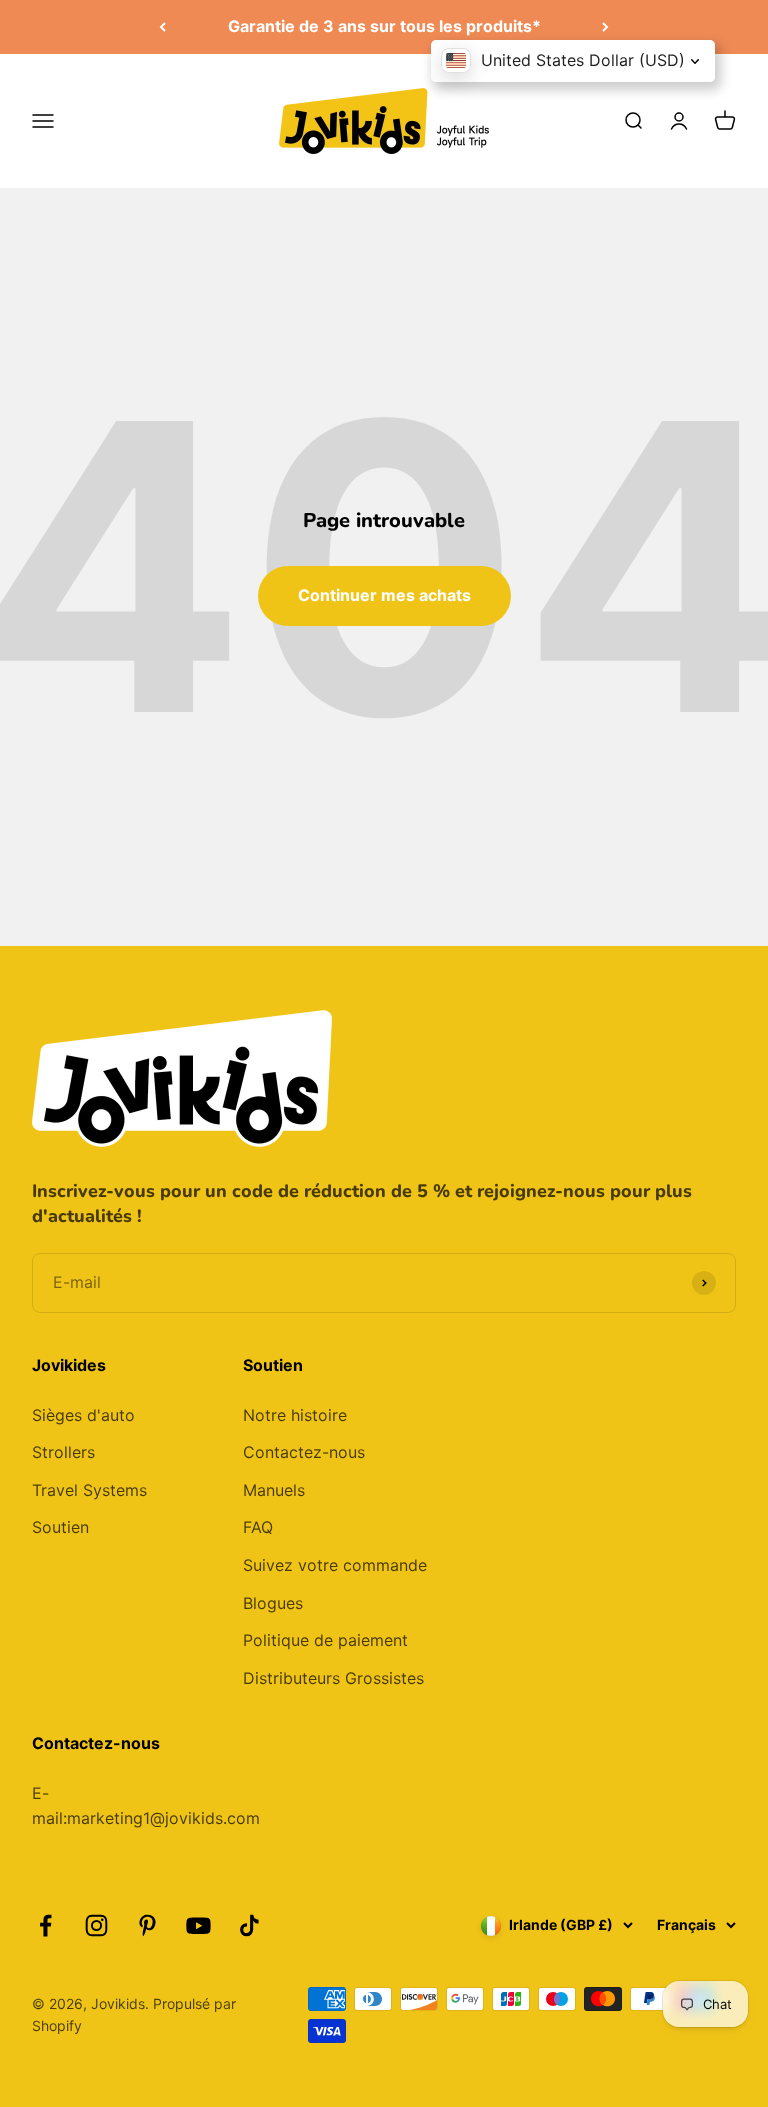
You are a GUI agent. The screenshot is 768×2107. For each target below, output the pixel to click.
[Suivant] (605, 27)
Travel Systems (89, 1490)
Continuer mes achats (384, 595)
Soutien (60, 1527)
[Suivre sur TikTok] (249, 1925)
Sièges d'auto (83, 1415)
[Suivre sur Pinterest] (147, 1925)
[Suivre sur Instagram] (96, 1925)
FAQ (258, 1527)
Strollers (63, 1452)
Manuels (274, 1490)
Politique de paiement (325, 1640)
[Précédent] (162, 27)
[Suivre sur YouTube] (198, 1925)
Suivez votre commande (335, 1565)
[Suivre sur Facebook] (45, 1925)
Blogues (273, 1603)
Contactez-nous (304, 1452)
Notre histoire (295, 1415)
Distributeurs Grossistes (333, 1678)
